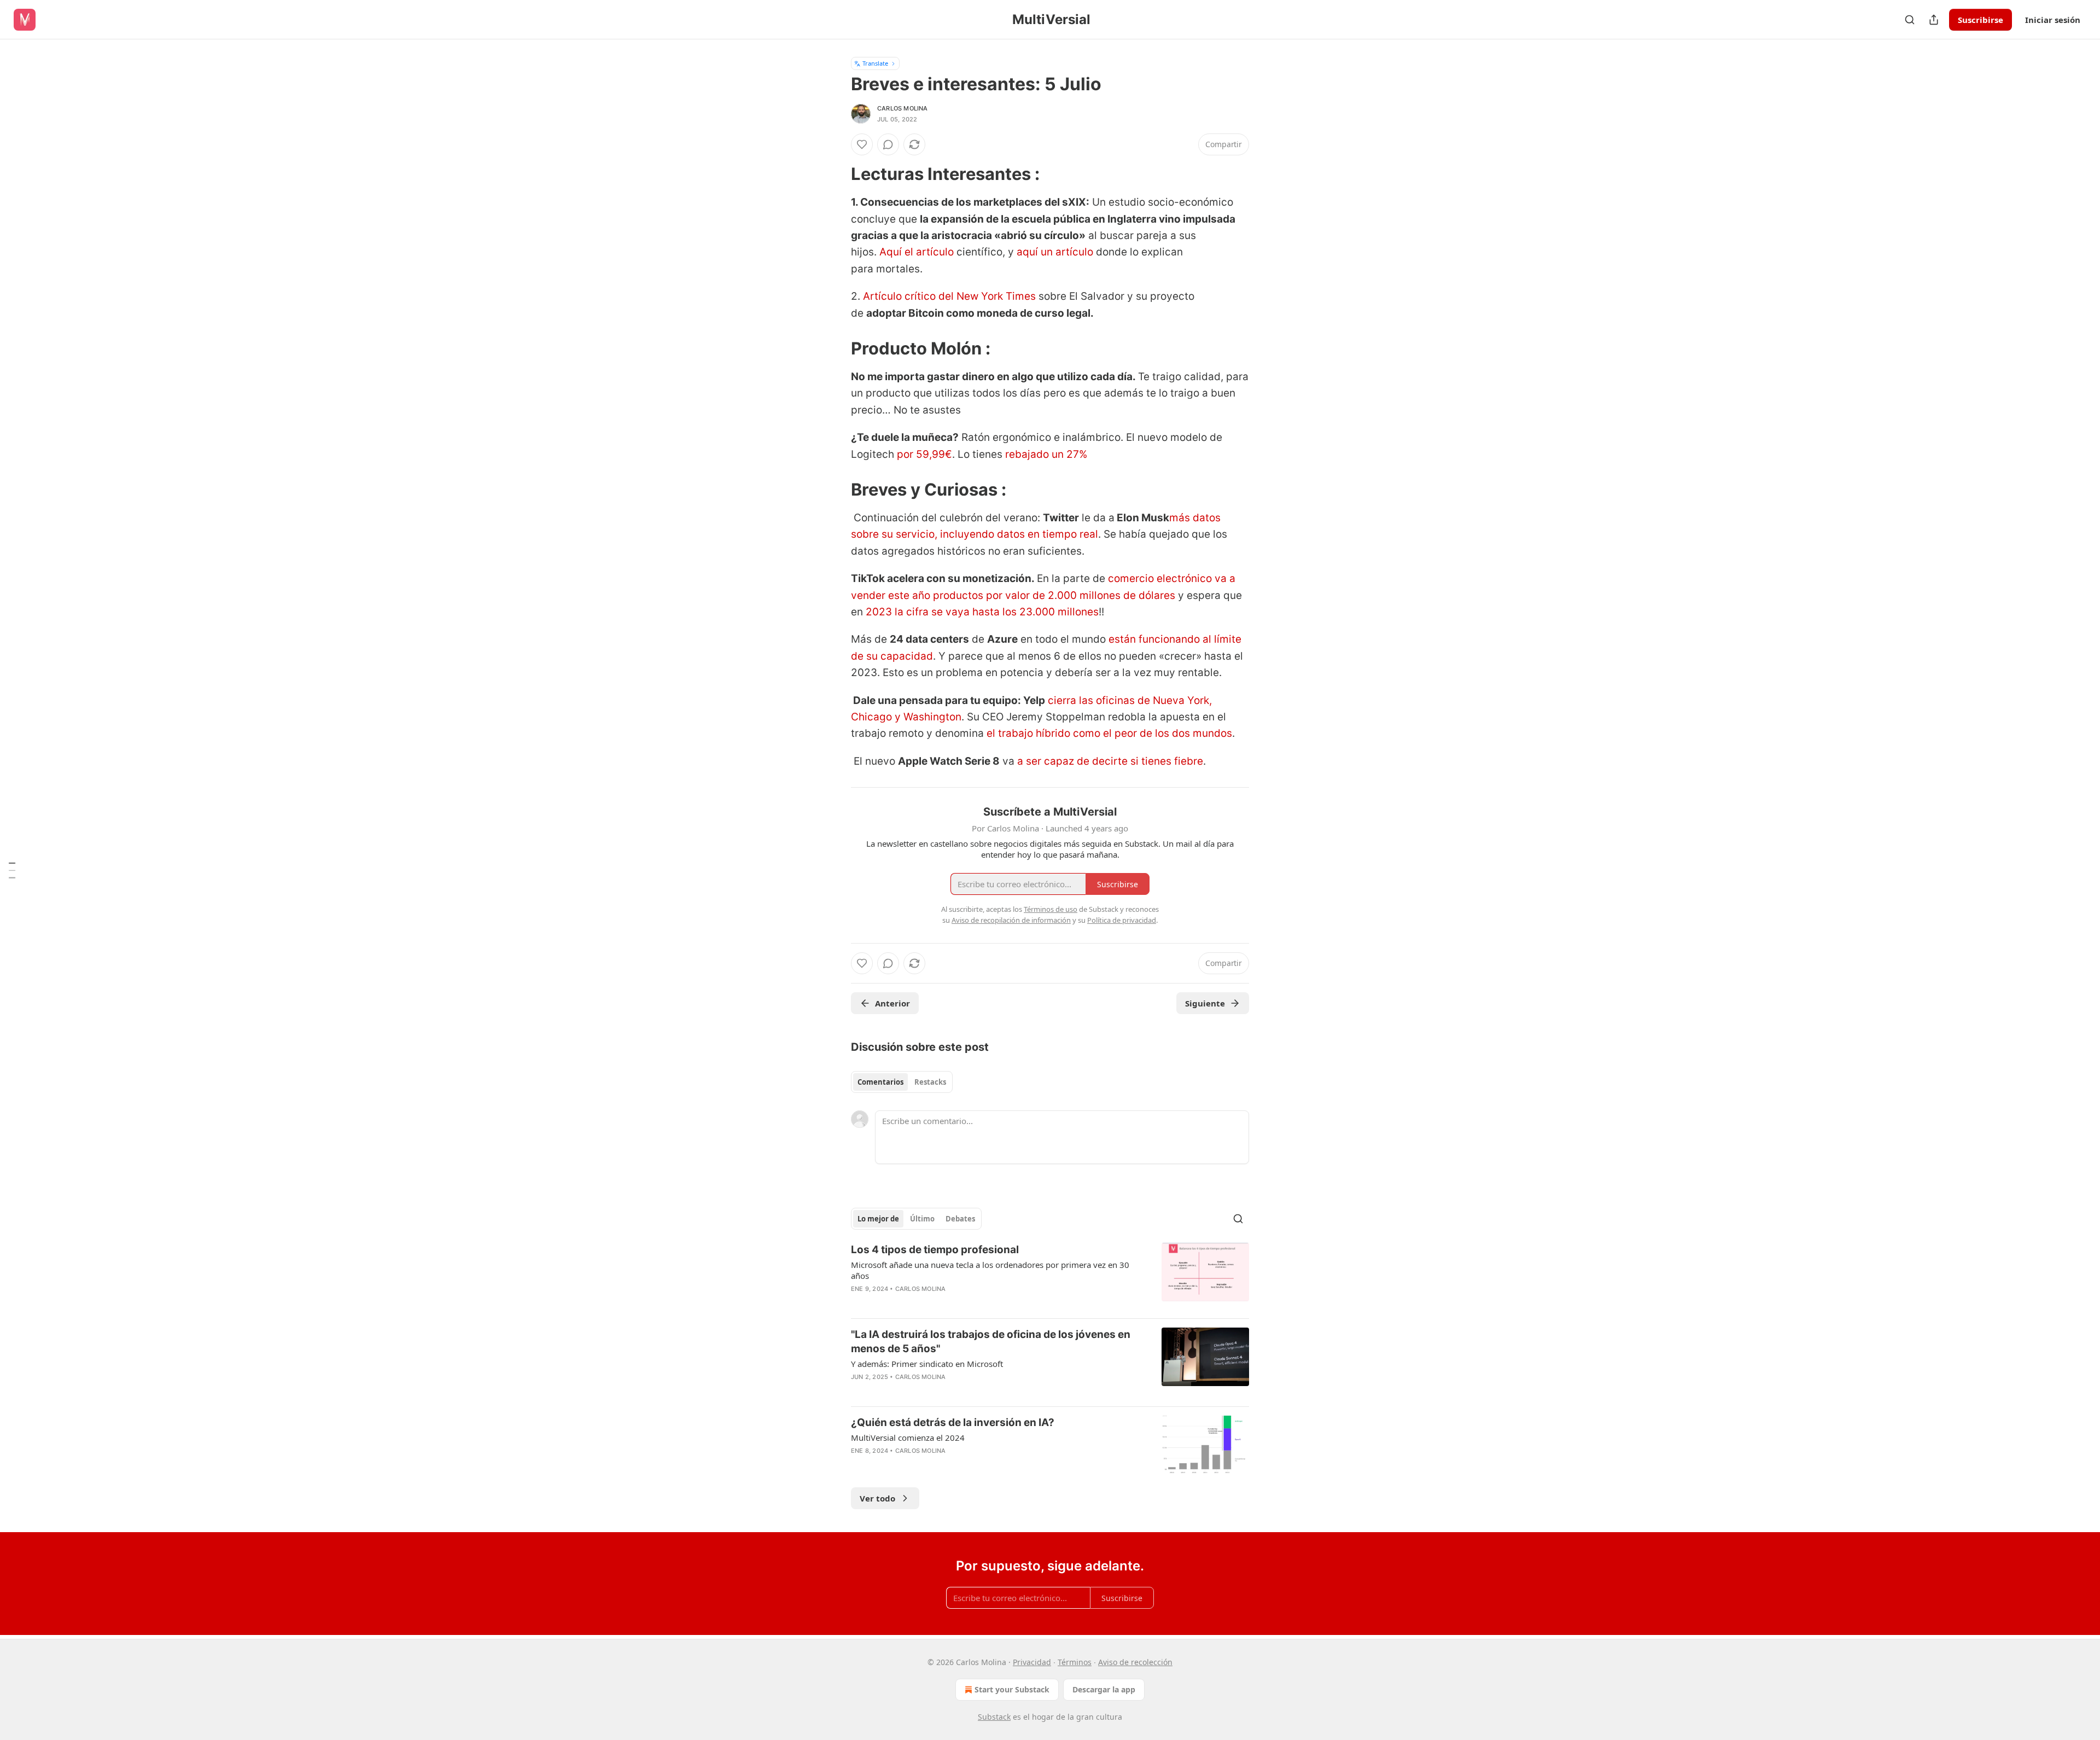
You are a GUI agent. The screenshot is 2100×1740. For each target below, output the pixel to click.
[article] (1050, 1276)
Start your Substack (1012, 1689)
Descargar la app (1104, 1689)
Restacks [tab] (930, 1082)
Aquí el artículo (917, 252)
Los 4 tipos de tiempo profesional (935, 1250)
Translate (875, 63)
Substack (994, 1717)
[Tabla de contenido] (12, 870)
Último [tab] (922, 1219)
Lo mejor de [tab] (878, 1219)
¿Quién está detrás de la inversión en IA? (953, 1422)
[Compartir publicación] (1934, 20)
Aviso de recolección (1135, 1662)
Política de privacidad (1122, 920)
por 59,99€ (923, 454)
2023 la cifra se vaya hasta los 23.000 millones (982, 612)
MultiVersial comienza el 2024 (908, 1438)
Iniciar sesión (2053, 20)
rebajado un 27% (1045, 454)
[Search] (1910, 20)
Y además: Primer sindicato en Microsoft (927, 1364)
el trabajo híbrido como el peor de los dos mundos (1109, 733)
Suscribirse (1981, 20)
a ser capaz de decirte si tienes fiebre (1110, 761)
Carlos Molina (903, 108)
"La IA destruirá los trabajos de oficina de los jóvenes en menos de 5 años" (991, 1342)
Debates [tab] (960, 1219)
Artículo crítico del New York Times (949, 296)
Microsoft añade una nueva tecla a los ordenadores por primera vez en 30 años (990, 1270)
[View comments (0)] (888, 144)
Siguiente (1205, 1003)
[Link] (836, 174)
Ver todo (877, 1498)
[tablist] (902, 1082)
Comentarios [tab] (880, 1082)
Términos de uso (1051, 909)
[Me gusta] (862, 144)
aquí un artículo (1055, 252)
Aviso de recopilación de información (1011, 920)
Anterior (892, 1003)
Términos (1075, 1662)
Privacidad (1032, 1662)
